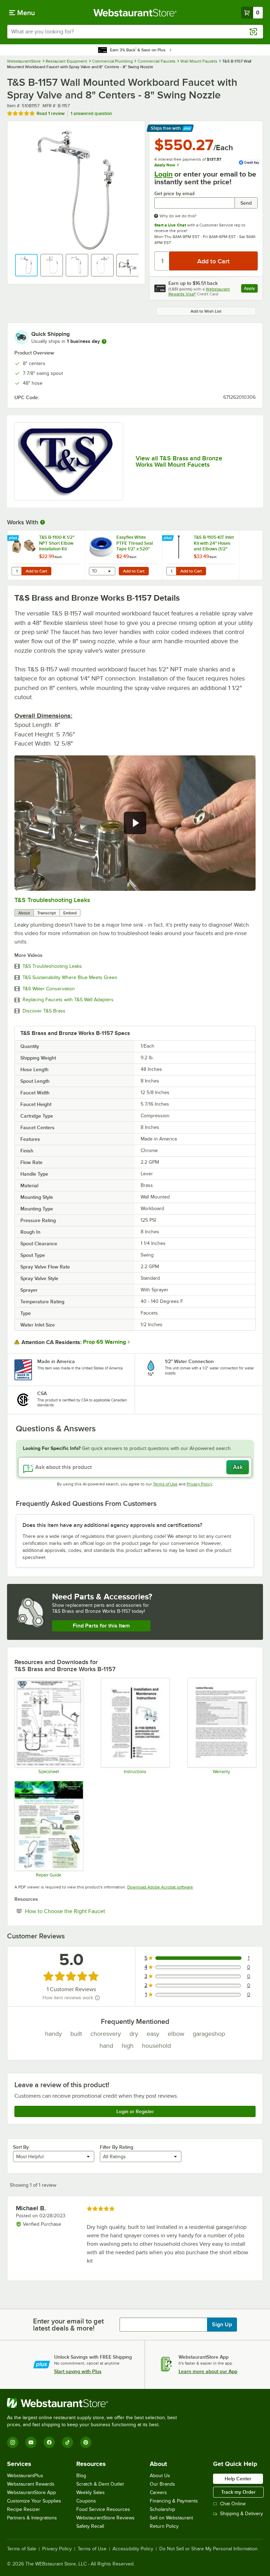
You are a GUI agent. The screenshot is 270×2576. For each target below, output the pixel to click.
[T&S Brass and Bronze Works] (69, 461)
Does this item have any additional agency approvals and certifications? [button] (112, 1525)
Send (246, 203)
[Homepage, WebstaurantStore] (135, 13)
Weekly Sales (91, 2492)
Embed (70, 913)
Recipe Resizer (24, 2509)
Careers (158, 2492)
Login (163, 174)
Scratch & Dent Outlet (100, 2484)
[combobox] (135, 32)
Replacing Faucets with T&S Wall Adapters (68, 1000)
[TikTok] (67, 2442)
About (24, 913)
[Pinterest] (86, 2442)
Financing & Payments (174, 2501)
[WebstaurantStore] (95, 2403)
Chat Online (233, 2504)
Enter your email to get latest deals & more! (68, 2325)
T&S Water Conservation (49, 989)
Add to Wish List (206, 311)
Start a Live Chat (170, 225)
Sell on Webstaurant (171, 2518)
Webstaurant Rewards (31, 2484)
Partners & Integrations (32, 2518)
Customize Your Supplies (34, 2501)
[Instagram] (13, 2442)
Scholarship (162, 2509)
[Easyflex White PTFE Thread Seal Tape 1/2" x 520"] (123, 555)
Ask (238, 1467)
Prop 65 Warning (104, 1342)
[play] (135, 823)
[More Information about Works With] (43, 522)
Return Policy (164, 2526)
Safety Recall (90, 2526)
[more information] (104, 341)
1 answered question (91, 113)
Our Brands (162, 2484)
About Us (160, 2476)
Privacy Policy (200, 1484)
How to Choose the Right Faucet (86, 1911)
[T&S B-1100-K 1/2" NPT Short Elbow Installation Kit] (46, 555)
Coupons (86, 2501)
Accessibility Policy (133, 2549)
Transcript (47, 913)
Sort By (21, 2147)
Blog (81, 2476)
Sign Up (222, 2325)
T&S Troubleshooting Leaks (52, 900)
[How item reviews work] (97, 1998)
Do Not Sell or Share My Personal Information (208, 2549)
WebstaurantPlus (25, 2476)
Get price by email (174, 194)
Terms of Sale (22, 2549)
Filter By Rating (117, 2147)
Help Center (238, 2479)
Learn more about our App (208, 2371)
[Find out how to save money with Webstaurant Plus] (14, 538)
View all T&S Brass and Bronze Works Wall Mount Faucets (179, 461)
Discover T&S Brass (44, 1011)
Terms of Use (165, 1484)
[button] (26, 265)
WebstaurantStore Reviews (105, 2518)
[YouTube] (31, 2442)
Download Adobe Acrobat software (160, 1887)
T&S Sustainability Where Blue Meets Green (70, 978)
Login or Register (135, 2111)
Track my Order (238, 2492)
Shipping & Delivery (242, 2514)
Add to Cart (36, 571)
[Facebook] (49, 2442)
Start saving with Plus (78, 2371)
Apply (251, 289)
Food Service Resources (103, 2509)
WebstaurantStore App (31, 2492)
